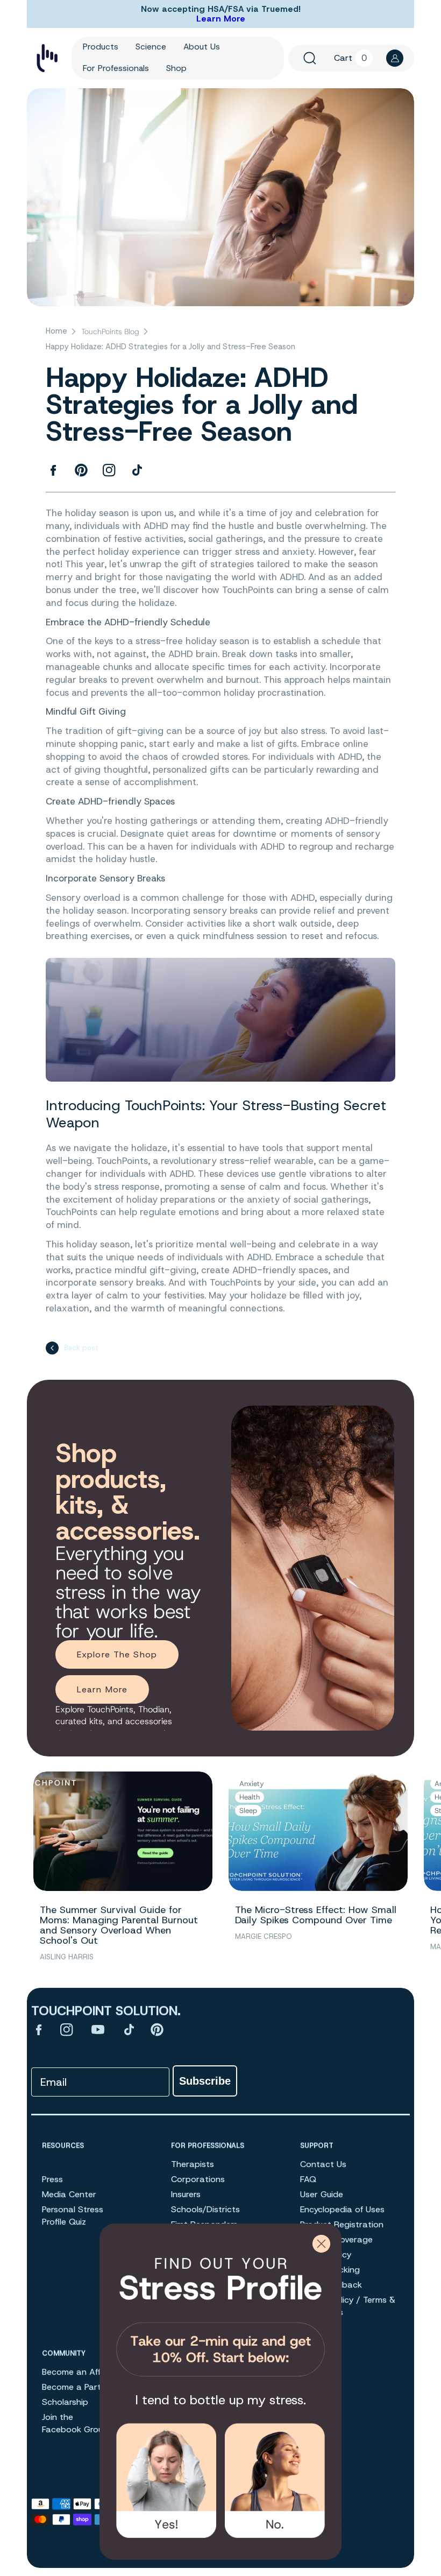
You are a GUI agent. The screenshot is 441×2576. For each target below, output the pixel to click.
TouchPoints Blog (110, 331)
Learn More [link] (102, 1689)
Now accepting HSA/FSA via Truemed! (221, 9)
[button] (310, 58)
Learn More (221, 19)
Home (56, 331)
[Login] (395, 58)
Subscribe (205, 2081)
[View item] (39, 2029)
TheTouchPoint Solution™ (358, 2520)
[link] (220, 2313)
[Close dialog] (321, 2244)
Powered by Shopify (376, 2530)
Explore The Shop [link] (117, 1654)
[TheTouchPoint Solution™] (47, 58)
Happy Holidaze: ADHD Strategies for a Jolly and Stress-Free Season (170, 347)
